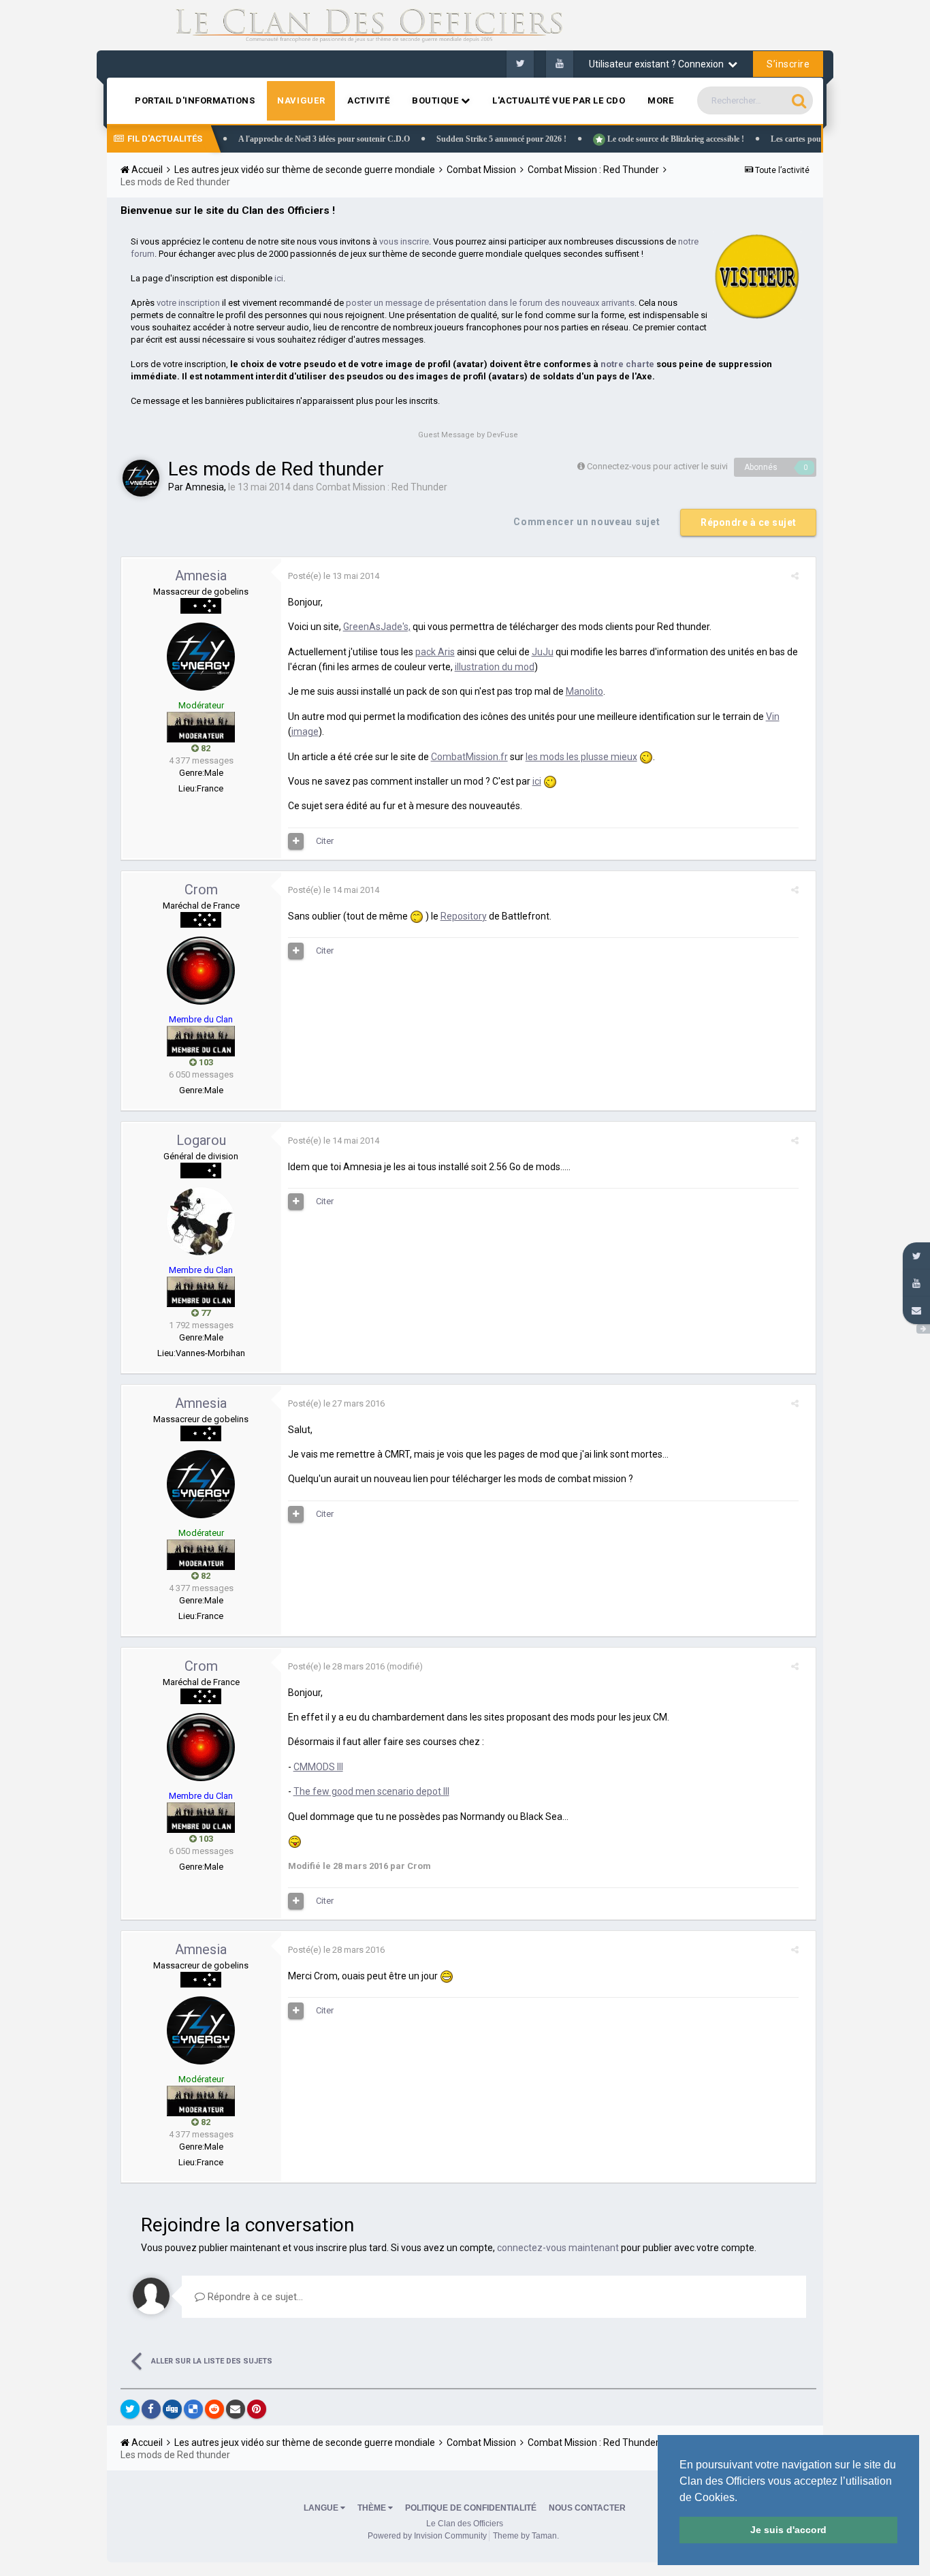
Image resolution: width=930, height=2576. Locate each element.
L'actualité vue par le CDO (559, 100)
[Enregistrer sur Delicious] (193, 2409)
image (305, 732)
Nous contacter (587, 2508)
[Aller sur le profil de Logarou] (201, 1221)
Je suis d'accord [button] (788, 2530)
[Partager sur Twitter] (130, 2409)
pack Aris (435, 652)
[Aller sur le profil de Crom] (201, 971)
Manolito (584, 691)
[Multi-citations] (296, 841)
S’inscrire (788, 64)
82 (205, 748)
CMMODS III (318, 1767)
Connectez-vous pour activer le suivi (657, 466)
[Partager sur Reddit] (214, 2409)
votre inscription (188, 303)
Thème (373, 2508)
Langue (322, 2508)
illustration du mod (495, 667)
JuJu (543, 652)
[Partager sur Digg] (172, 2409)
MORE (660, 100)
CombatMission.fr (469, 757)
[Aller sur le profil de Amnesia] (141, 478)
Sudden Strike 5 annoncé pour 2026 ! (459, 139)
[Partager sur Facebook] (151, 2409)
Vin (773, 717)
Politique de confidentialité (471, 2508)
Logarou (201, 1140)
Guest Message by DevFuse (468, 435)
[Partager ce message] (795, 576)
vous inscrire (404, 241)
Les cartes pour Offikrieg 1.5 (778, 139)
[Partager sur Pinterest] (257, 2409)
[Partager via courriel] (236, 2409)
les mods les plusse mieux (581, 757)
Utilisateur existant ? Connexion (658, 64)
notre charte (627, 364)
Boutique (436, 100)
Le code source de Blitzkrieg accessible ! (632, 139)
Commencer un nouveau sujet (587, 522)
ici (279, 278)
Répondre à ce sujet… (254, 2297)
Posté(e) (334, 576)
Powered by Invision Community (427, 2536)
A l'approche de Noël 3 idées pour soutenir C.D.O (282, 139)
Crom (201, 890)
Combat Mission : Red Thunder (382, 487)
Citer (325, 841)
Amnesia (205, 487)
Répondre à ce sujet (749, 522)
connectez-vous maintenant (558, 2248)
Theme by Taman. (526, 2536)
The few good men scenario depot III (371, 1791)
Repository (464, 916)
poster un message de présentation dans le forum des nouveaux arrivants (490, 303)
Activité (368, 100)
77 (205, 1313)
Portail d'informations (195, 100)
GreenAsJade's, (377, 627)
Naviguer (301, 100)
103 (205, 1062)
